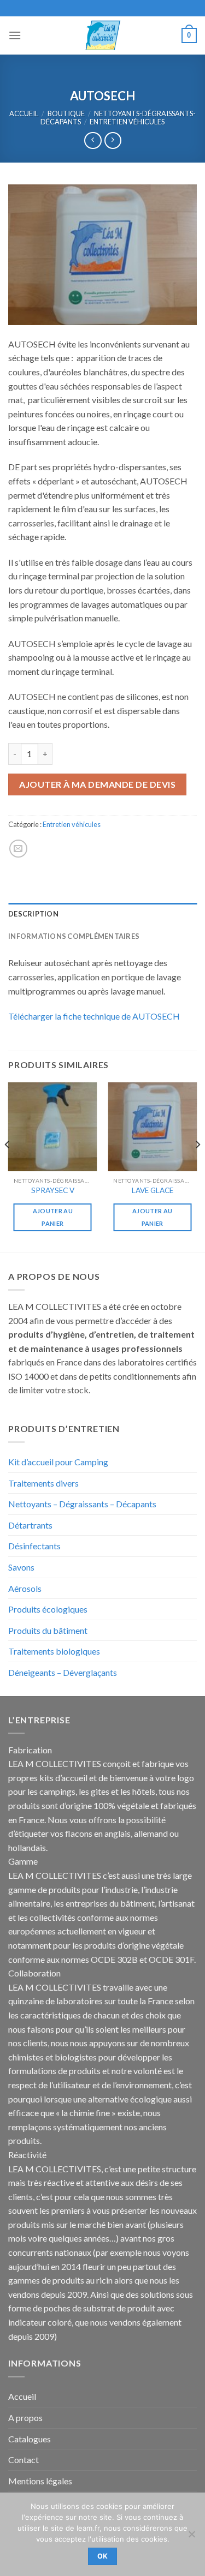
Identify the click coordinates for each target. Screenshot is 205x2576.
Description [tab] (33, 914)
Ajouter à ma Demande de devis (97, 784)
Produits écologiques (48, 1609)
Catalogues (30, 2439)
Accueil (24, 113)
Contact (24, 2460)
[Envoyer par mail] (18, 849)
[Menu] (15, 35)
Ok (103, 2556)
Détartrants (30, 1525)
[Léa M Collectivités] (102, 35)
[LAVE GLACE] (152, 1127)
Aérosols (25, 1588)
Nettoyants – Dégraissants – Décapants (82, 1504)
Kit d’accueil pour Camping (58, 1462)
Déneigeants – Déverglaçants (63, 1672)
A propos (25, 2418)
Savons (21, 1567)
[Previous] (8, 1166)
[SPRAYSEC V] (53, 1127)
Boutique (66, 113)
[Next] (197, 1166)
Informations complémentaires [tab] (74, 936)
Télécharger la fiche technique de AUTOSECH (94, 1016)
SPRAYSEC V (53, 1190)
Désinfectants (34, 1546)
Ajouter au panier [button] (53, 1217)
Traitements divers (43, 1483)
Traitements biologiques (54, 1651)
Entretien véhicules (127, 122)
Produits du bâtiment (48, 1630)
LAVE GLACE (153, 1190)
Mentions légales (40, 2481)
